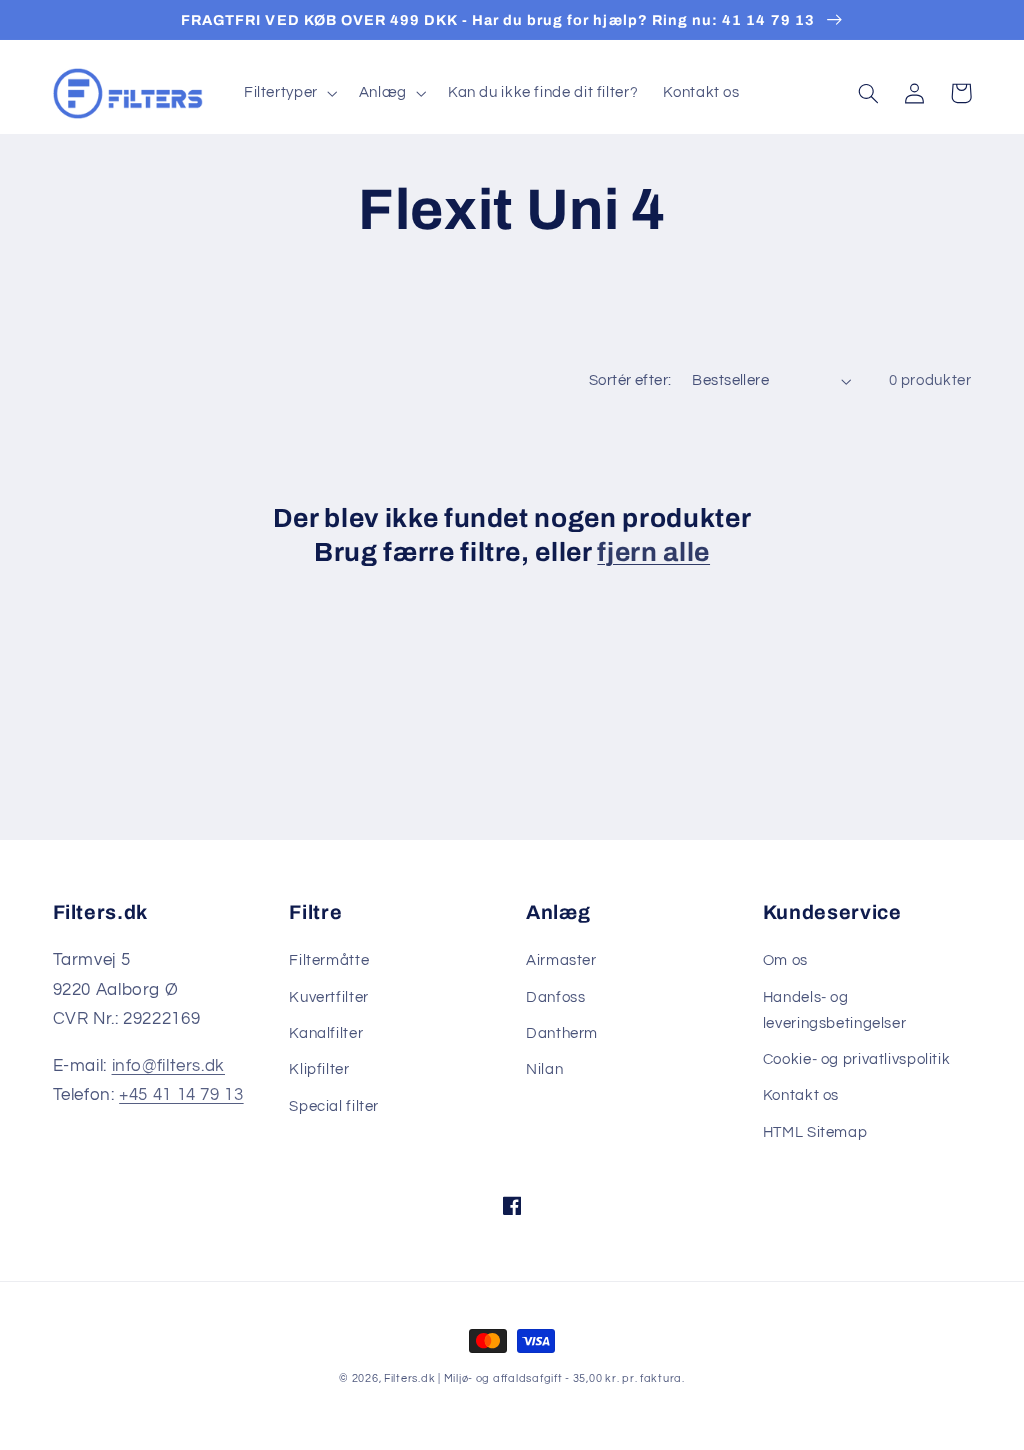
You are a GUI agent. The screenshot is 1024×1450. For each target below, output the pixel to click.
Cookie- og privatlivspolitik (857, 1059)
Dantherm (562, 1033)
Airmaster (561, 960)
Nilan (544, 1069)
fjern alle (653, 552)
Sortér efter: (630, 380)
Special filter (334, 1106)
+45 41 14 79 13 (181, 1095)
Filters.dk (409, 1378)
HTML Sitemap (815, 1132)
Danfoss (555, 997)
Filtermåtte (329, 960)
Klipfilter (319, 1069)
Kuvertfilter (329, 997)
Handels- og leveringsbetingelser (835, 1010)
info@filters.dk (168, 1066)
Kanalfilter (326, 1033)
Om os (785, 960)
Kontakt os (801, 1095)
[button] (288, 93)
